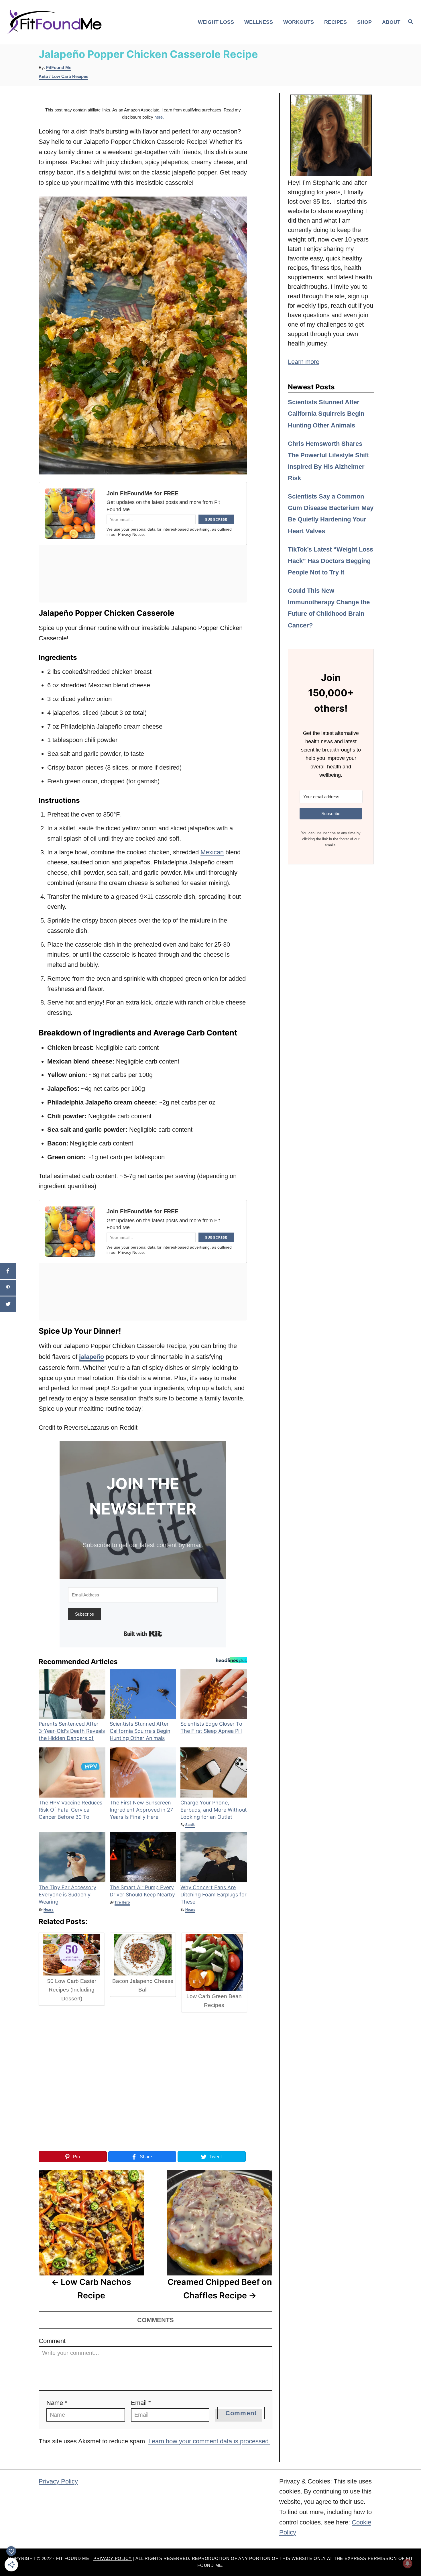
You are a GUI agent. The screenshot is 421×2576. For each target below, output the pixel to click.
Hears (49, 1910)
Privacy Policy (58, 2481)
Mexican (212, 852)
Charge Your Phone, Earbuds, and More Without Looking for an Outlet (214, 1810)
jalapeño (92, 1357)
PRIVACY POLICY (113, 2559)
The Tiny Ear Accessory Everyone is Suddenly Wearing (67, 1895)
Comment (52, 2341)
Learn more (304, 362)
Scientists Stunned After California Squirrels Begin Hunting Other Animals (140, 1731)
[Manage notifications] (408, 2563)
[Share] (8, 1271)
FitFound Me (59, 68)
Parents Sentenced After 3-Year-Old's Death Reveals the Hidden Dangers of (72, 1731)
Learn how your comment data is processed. (209, 2441)
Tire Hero (122, 1902)
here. (159, 117)
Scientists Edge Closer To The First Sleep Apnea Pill (211, 1727)
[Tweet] (8, 1304)
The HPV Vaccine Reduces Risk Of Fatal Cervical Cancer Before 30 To (70, 1810)
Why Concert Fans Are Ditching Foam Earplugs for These (214, 1895)
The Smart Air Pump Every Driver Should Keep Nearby (142, 1891)
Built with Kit (143, 1634)
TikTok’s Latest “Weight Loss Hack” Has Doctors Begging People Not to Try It (330, 561)
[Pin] (8, 1288)
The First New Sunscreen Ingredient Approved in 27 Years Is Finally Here (141, 1810)
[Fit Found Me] (56, 22)
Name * (57, 2403)
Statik (190, 1825)
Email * (141, 2403)
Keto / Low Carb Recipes (63, 76)
